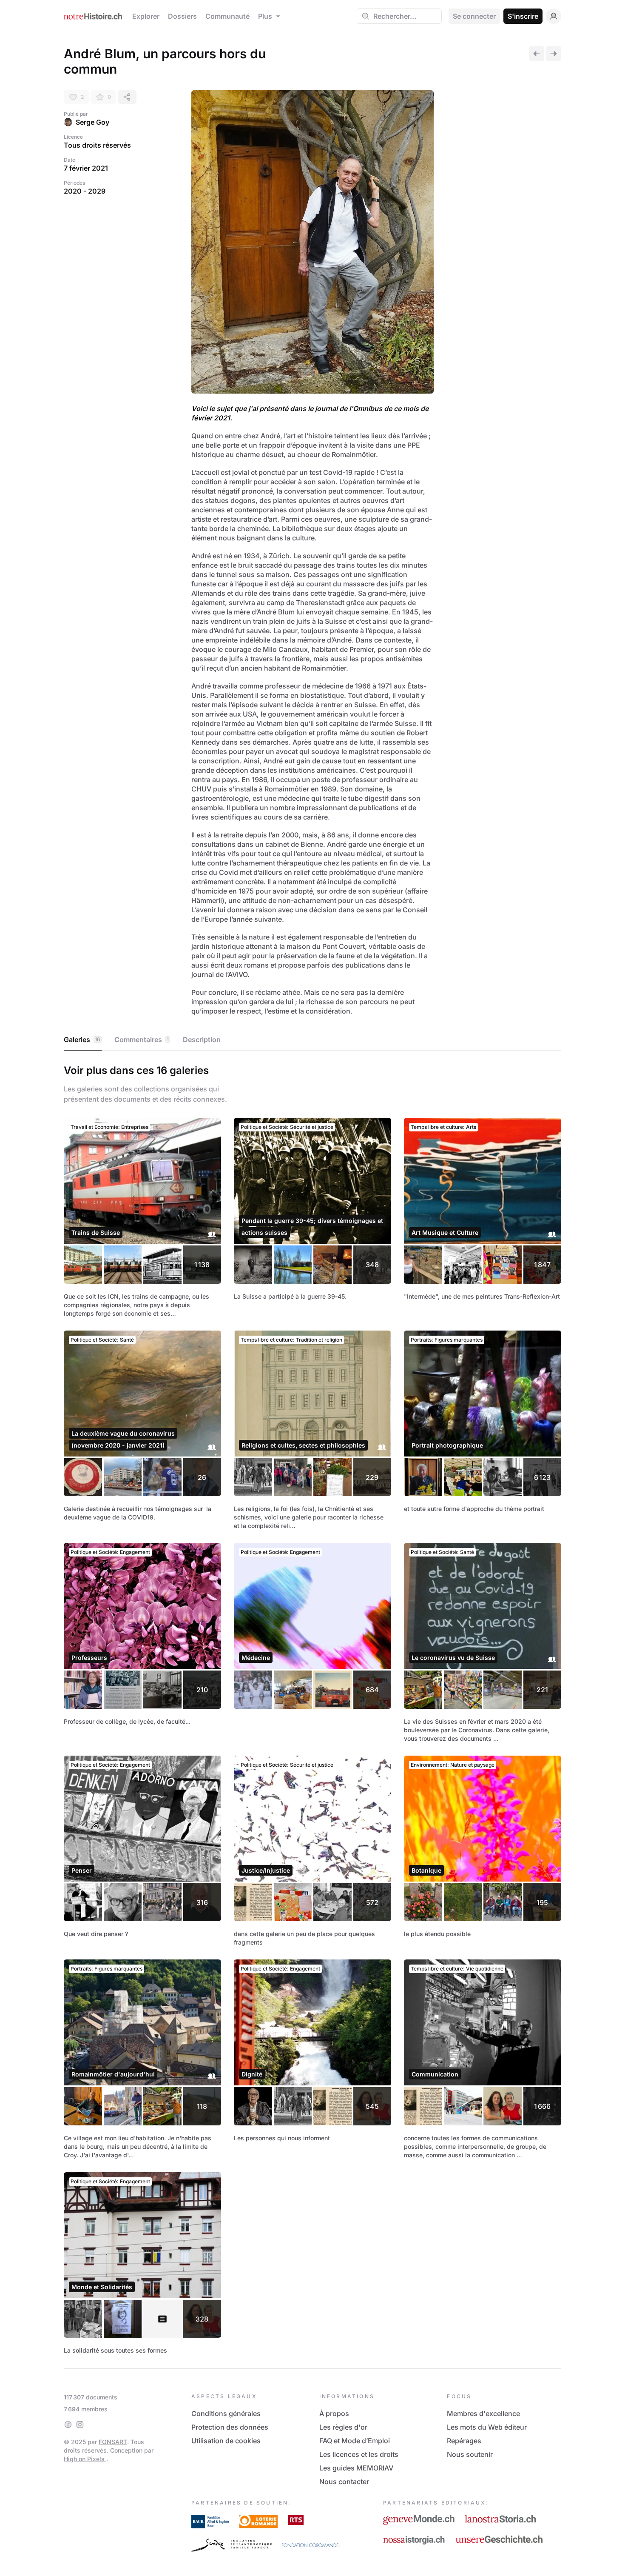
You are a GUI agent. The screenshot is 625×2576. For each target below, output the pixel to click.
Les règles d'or (343, 2427)
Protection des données (230, 2427)
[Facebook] (68, 2425)
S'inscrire (523, 16)
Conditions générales (226, 2413)
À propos (334, 2413)
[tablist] (312, 1040)
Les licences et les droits (359, 2454)
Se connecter (474, 16)
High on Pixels (85, 2459)
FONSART (113, 2442)
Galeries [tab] (82, 1040)
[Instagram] (80, 2425)
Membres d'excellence (483, 2413)
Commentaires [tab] (142, 1040)
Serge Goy (92, 122)
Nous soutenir (470, 2454)
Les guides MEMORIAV (356, 2468)
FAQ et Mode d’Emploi (355, 2441)
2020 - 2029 (85, 191)
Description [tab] (202, 1040)
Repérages (464, 2441)
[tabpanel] (312, 1708)
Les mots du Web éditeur (487, 2427)
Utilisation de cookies (226, 2441)
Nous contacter (344, 2482)
